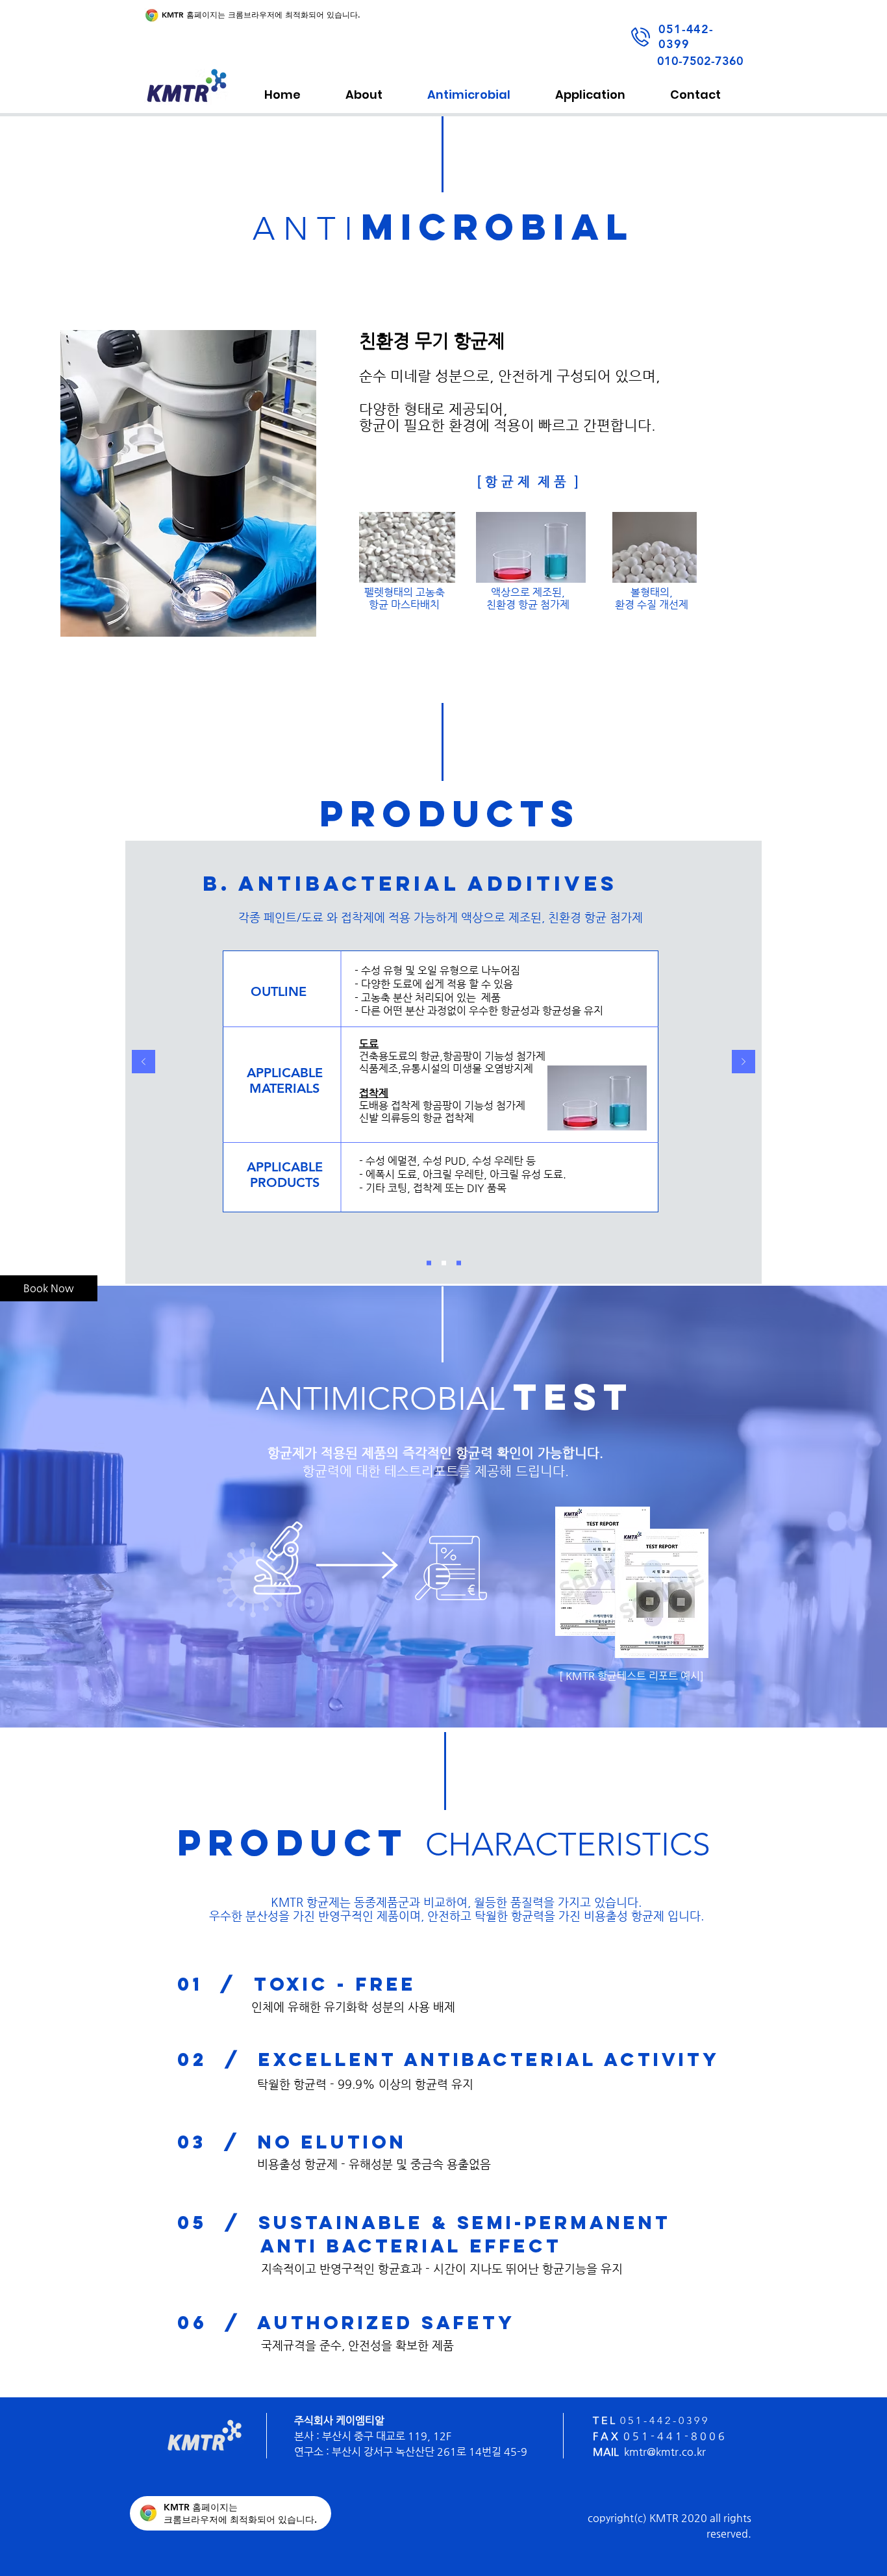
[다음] (743, 1063)
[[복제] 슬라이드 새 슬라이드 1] (444, 1263)
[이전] (144, 1063)
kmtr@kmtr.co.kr (665, 2452)
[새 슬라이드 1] (429, 1263)
